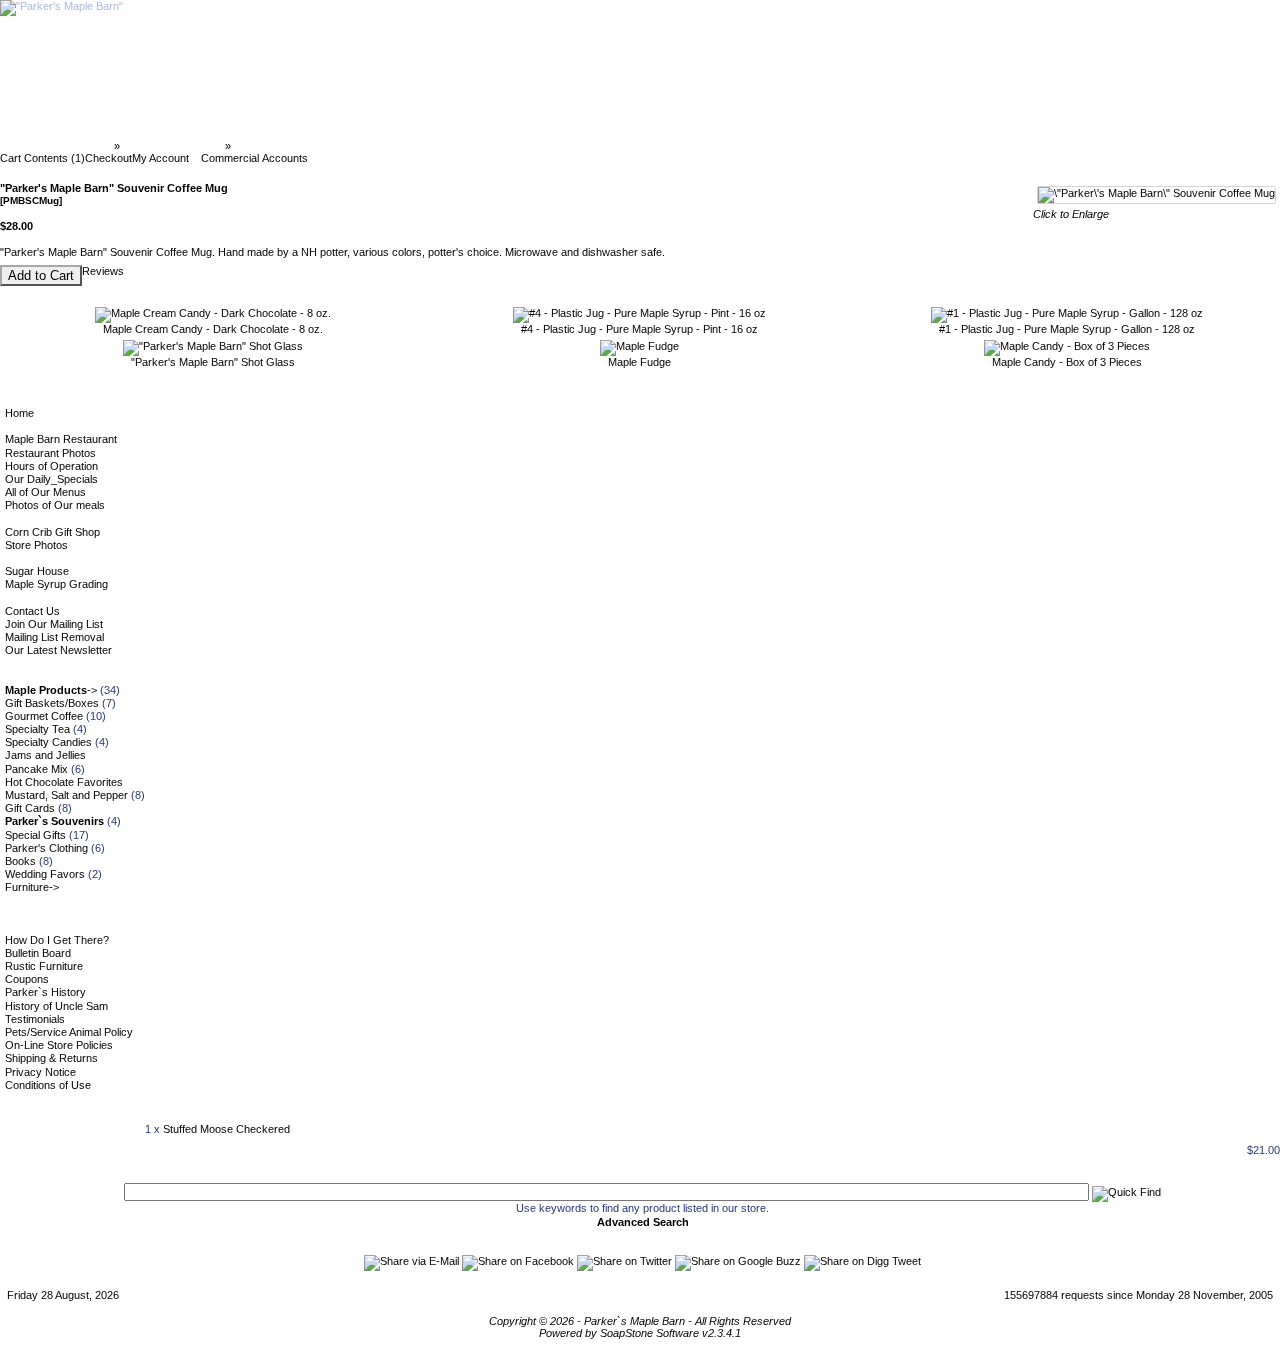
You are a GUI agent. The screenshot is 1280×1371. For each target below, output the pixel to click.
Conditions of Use (48, 1085)
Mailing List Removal (54, 637)
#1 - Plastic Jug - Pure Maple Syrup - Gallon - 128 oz (1067, 329)
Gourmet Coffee (44, 716)
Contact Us (32, 611)
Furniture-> (32, 887)
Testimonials (35, 1019)
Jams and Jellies (45, 755)
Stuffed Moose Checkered (226, 1129)
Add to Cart (41, 275)
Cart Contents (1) (42, 158)
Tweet (906, 1261)
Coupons (27, 979)
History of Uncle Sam (56, 1006)
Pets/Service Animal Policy (69, 1032)
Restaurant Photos (50, 453)
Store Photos (36, 545)
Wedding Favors (45, 874)
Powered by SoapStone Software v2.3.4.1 (640, 1333)
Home (19, 413)
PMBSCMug (265, 146)
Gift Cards (30, 808)
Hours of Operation (51, 466)
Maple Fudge (639, 362)
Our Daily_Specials (51, 479)
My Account (160, 158)
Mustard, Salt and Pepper (66, 795)
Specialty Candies (48, 742)
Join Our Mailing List (54, 624)
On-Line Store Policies (59, 1045)
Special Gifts (35, 835)
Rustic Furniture (44, 966)
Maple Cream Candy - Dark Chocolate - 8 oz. (213, 329)
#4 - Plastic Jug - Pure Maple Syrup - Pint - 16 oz (639, 329)
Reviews (103, 271)
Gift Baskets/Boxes (52, 703)
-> (51, 690)
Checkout (108, 158)
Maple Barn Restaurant (61, 439)
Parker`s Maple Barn (58, 146)
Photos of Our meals (55, 505)
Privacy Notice (40, 1072)
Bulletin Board (38, 953)
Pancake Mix (36, 769)
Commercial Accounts (254, 158)
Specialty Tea (37, 729)
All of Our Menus (45, 492)
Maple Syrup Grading (56, 584)
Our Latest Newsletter (58, 650)
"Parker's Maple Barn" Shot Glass (213, 362)
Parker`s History (45, 992)
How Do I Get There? (57, 940)
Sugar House (37, 571)
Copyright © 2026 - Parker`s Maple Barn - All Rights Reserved (640, 1321)
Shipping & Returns (51, 1058)
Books (20, 861)
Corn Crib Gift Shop (52, 532)
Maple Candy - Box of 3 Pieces (1067, 362)
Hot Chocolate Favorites (64, 782)
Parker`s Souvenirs (172, 146)
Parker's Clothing (46, 848)
